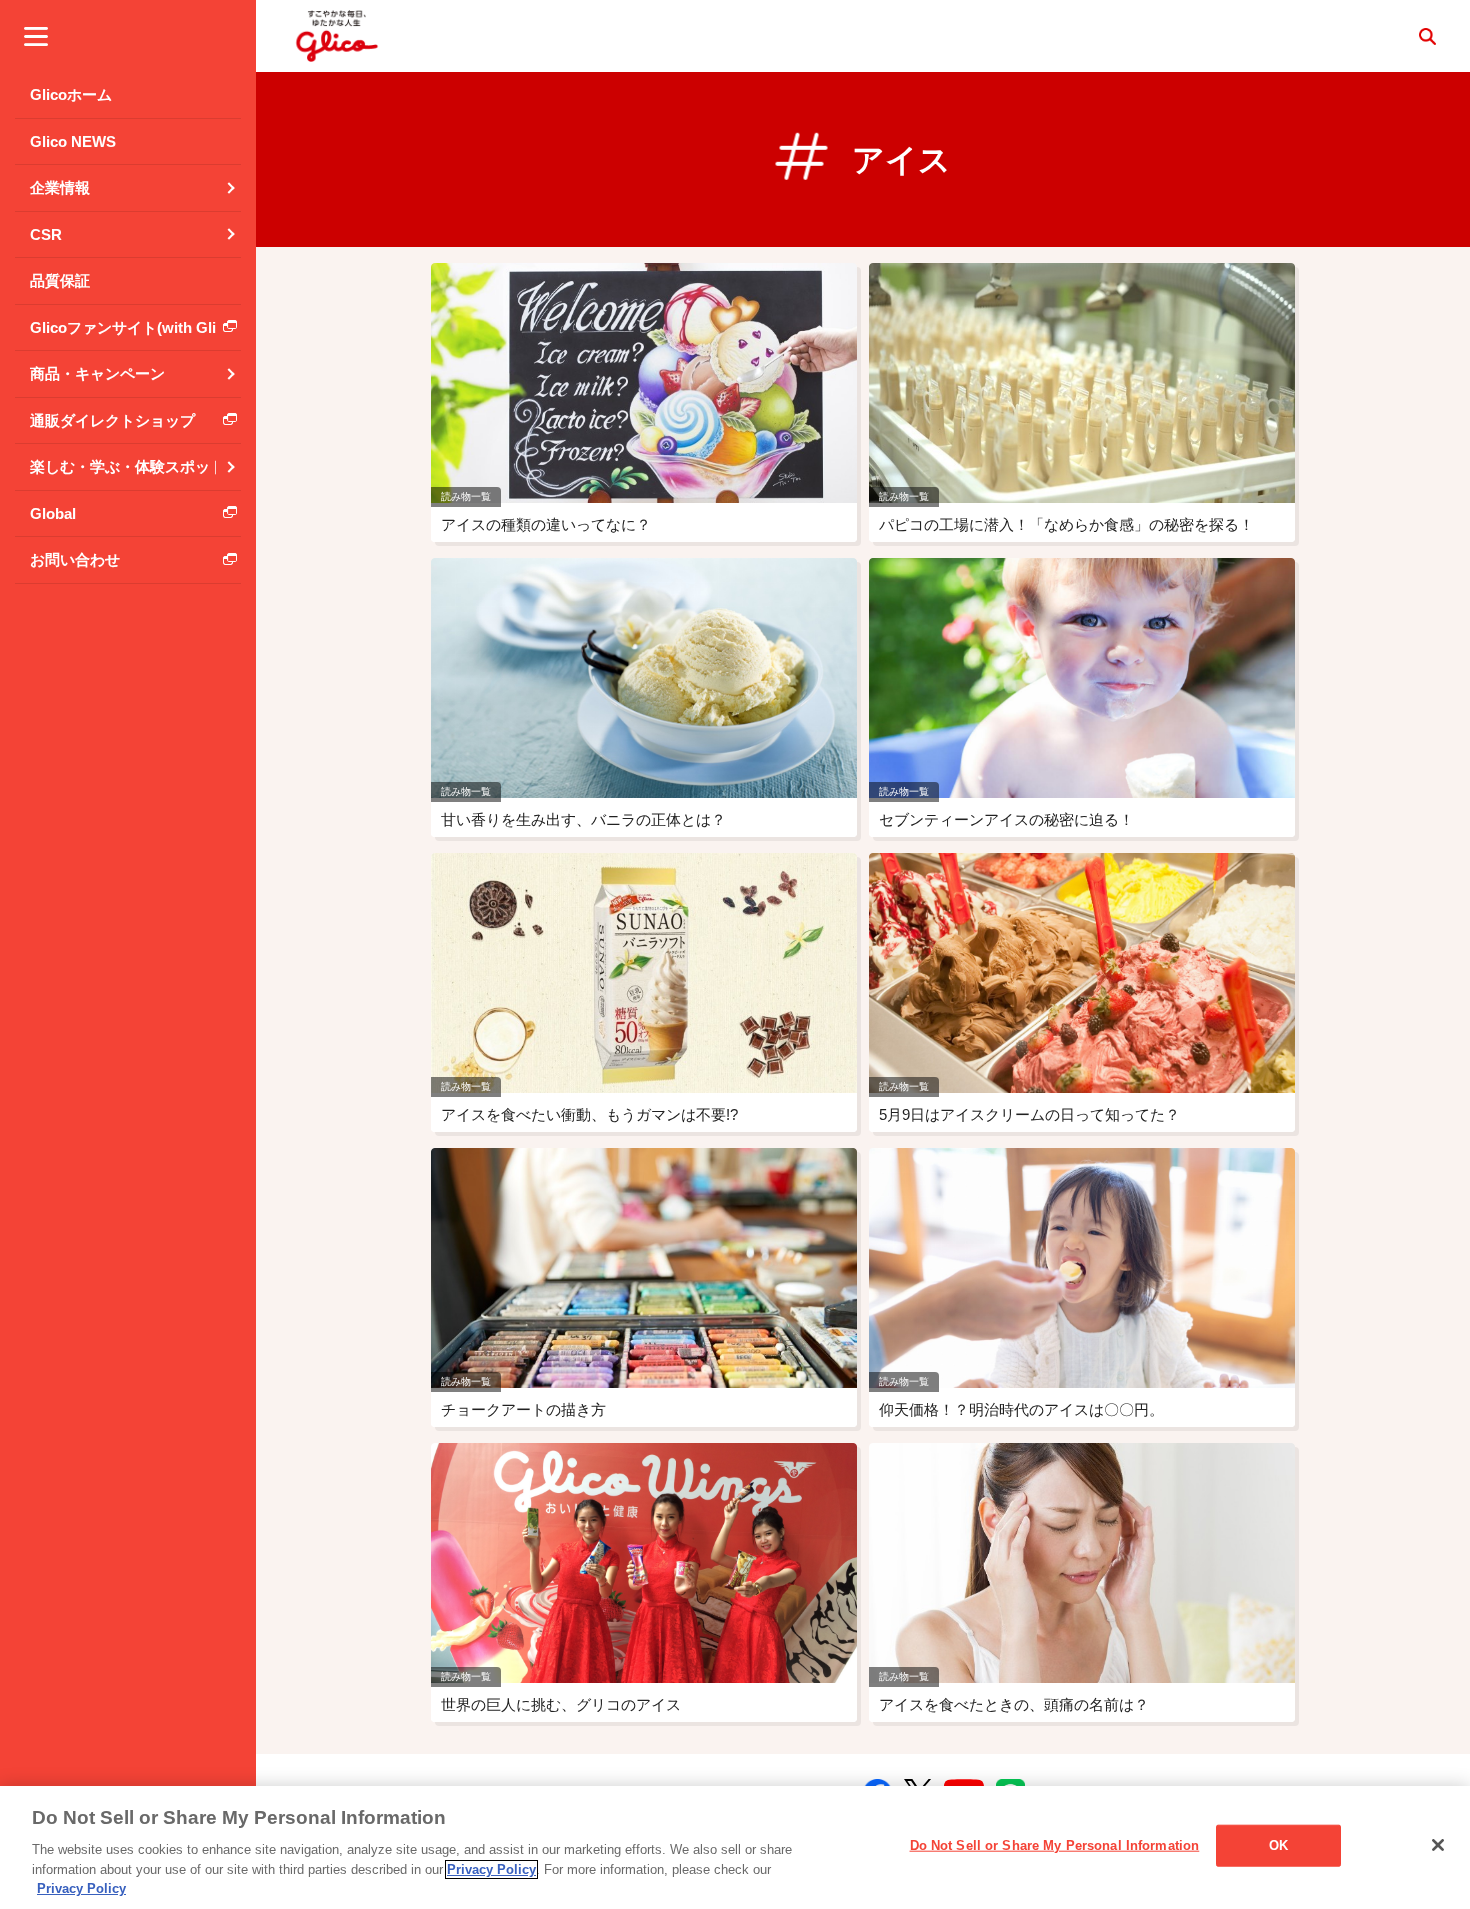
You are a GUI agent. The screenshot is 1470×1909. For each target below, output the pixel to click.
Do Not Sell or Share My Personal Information (1055, 1845)
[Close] (1438, 1845)
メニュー (36, 36)
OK (1278, 1845)
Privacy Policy (491, 1869)
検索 (1427, 36)
